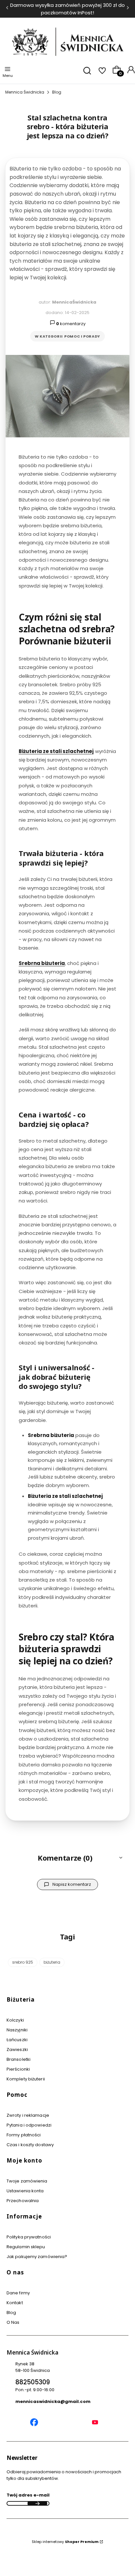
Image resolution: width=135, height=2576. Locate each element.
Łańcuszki (17, 2040)
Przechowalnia (23, 2201)
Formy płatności (24, 2135)
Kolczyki (15, 2020)
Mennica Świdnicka (25, 92)
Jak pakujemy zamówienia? (37, 2257)
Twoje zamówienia (27, 2181)
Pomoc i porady (82, 336)
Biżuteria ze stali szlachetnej (56, 751)
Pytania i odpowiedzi (29, 2125)
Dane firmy (18, 2293)
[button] (67, 1858)
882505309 (33, 2382)
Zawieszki (17, 2050)
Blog (57, 92)
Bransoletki (19, 2059)
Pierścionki (18, 2069)
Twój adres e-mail (28, 2495)
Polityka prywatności (29, 2237)
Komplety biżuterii (26, 2079)
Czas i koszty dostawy (30, 2145)
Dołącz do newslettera (37, 2503)
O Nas (13, 2322)
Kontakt (15, 2303)
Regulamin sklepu (26, 2247)
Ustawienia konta (25, 2191)
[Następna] (128, 9)
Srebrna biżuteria (42, 963)
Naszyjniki (17, 2030)
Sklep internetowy (65, 2542)
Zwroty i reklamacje (28, 2115)
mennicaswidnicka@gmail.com (53, 2401)
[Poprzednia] (7, 9)
